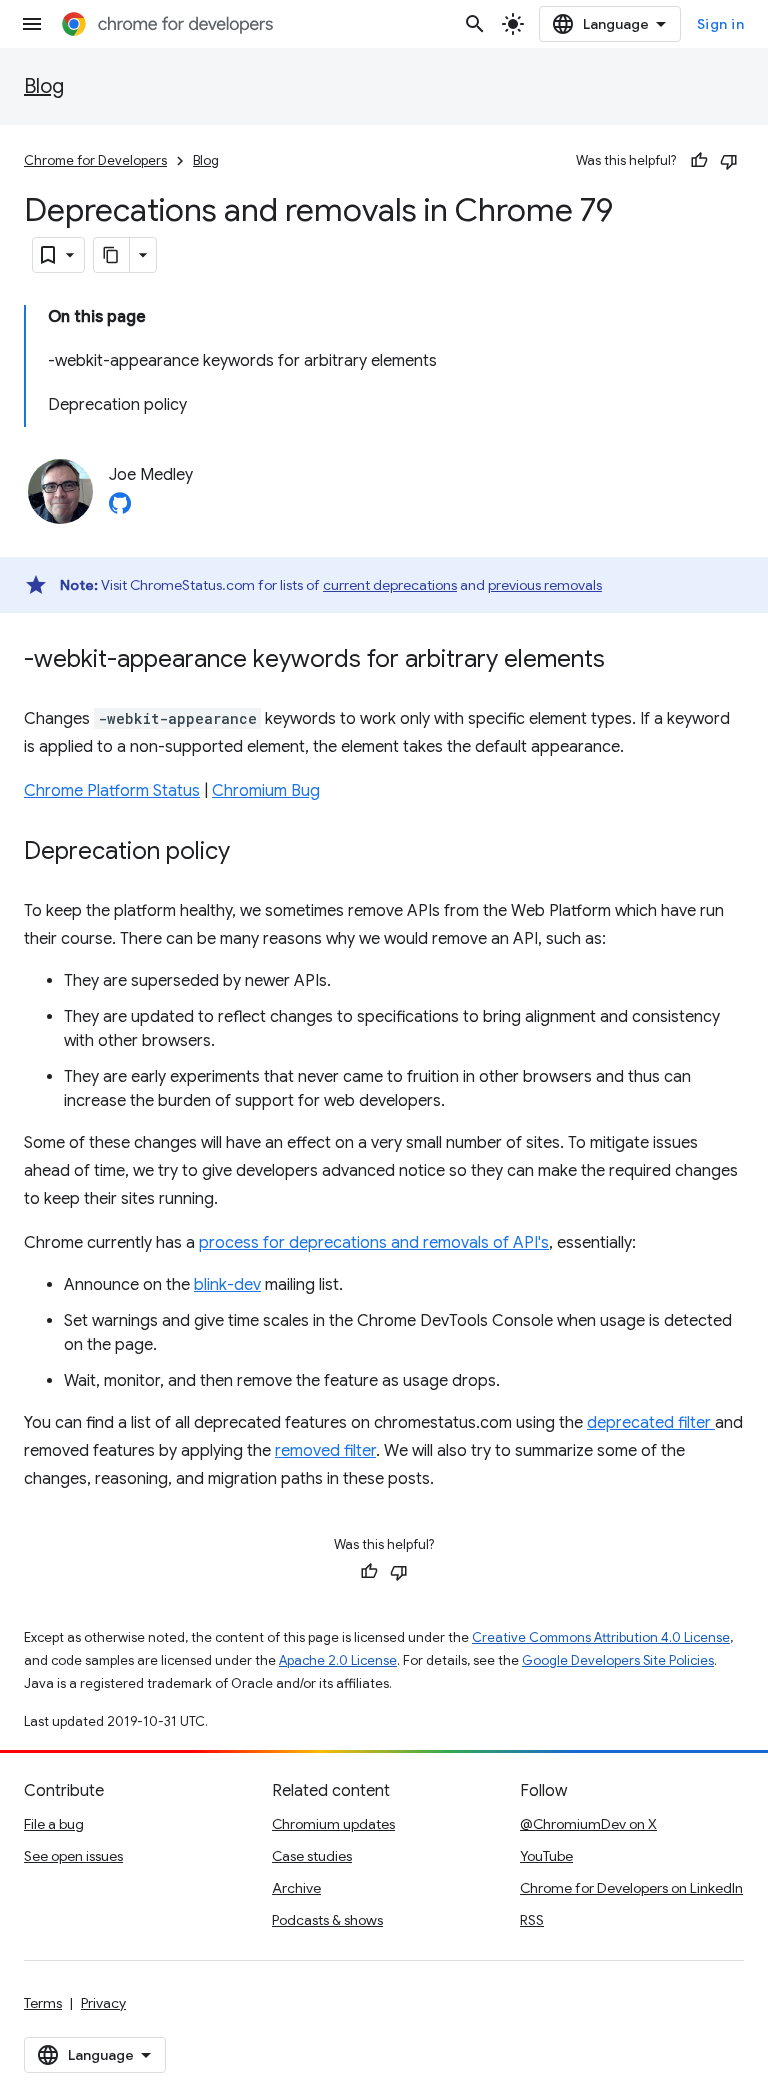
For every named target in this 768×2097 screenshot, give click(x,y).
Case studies (312, 1856)
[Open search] (475, 24)
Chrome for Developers (95, 160)
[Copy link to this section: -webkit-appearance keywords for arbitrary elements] (625, 661)
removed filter (325, 1451)
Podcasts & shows (327, 1920)
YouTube (546, 1856)
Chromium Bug (266, 791)
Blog (44, 86)
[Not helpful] (729, 161)
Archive (296, 1888)
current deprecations (390, 585)
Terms (43, 2003)
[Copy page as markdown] (112, 255)
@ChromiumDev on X (588, 1824)
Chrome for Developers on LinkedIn (631, 1888)
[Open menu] (32, 24)
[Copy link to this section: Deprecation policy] (250, 853)
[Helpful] (699, 161)
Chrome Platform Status (112, 791)
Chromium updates (333, 1824)
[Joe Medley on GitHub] (120, 509)
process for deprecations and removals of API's (374, 1243)
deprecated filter (651, 1423)
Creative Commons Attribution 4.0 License (601, 1637)
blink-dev (227, 1285)
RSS (532, 1920)
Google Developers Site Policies (618, 1660)
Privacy (103, 2003)
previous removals (545, 585)
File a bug (54, 1824)
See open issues (73, 1856)
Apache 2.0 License (338, 1660)
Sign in (721, 24)
